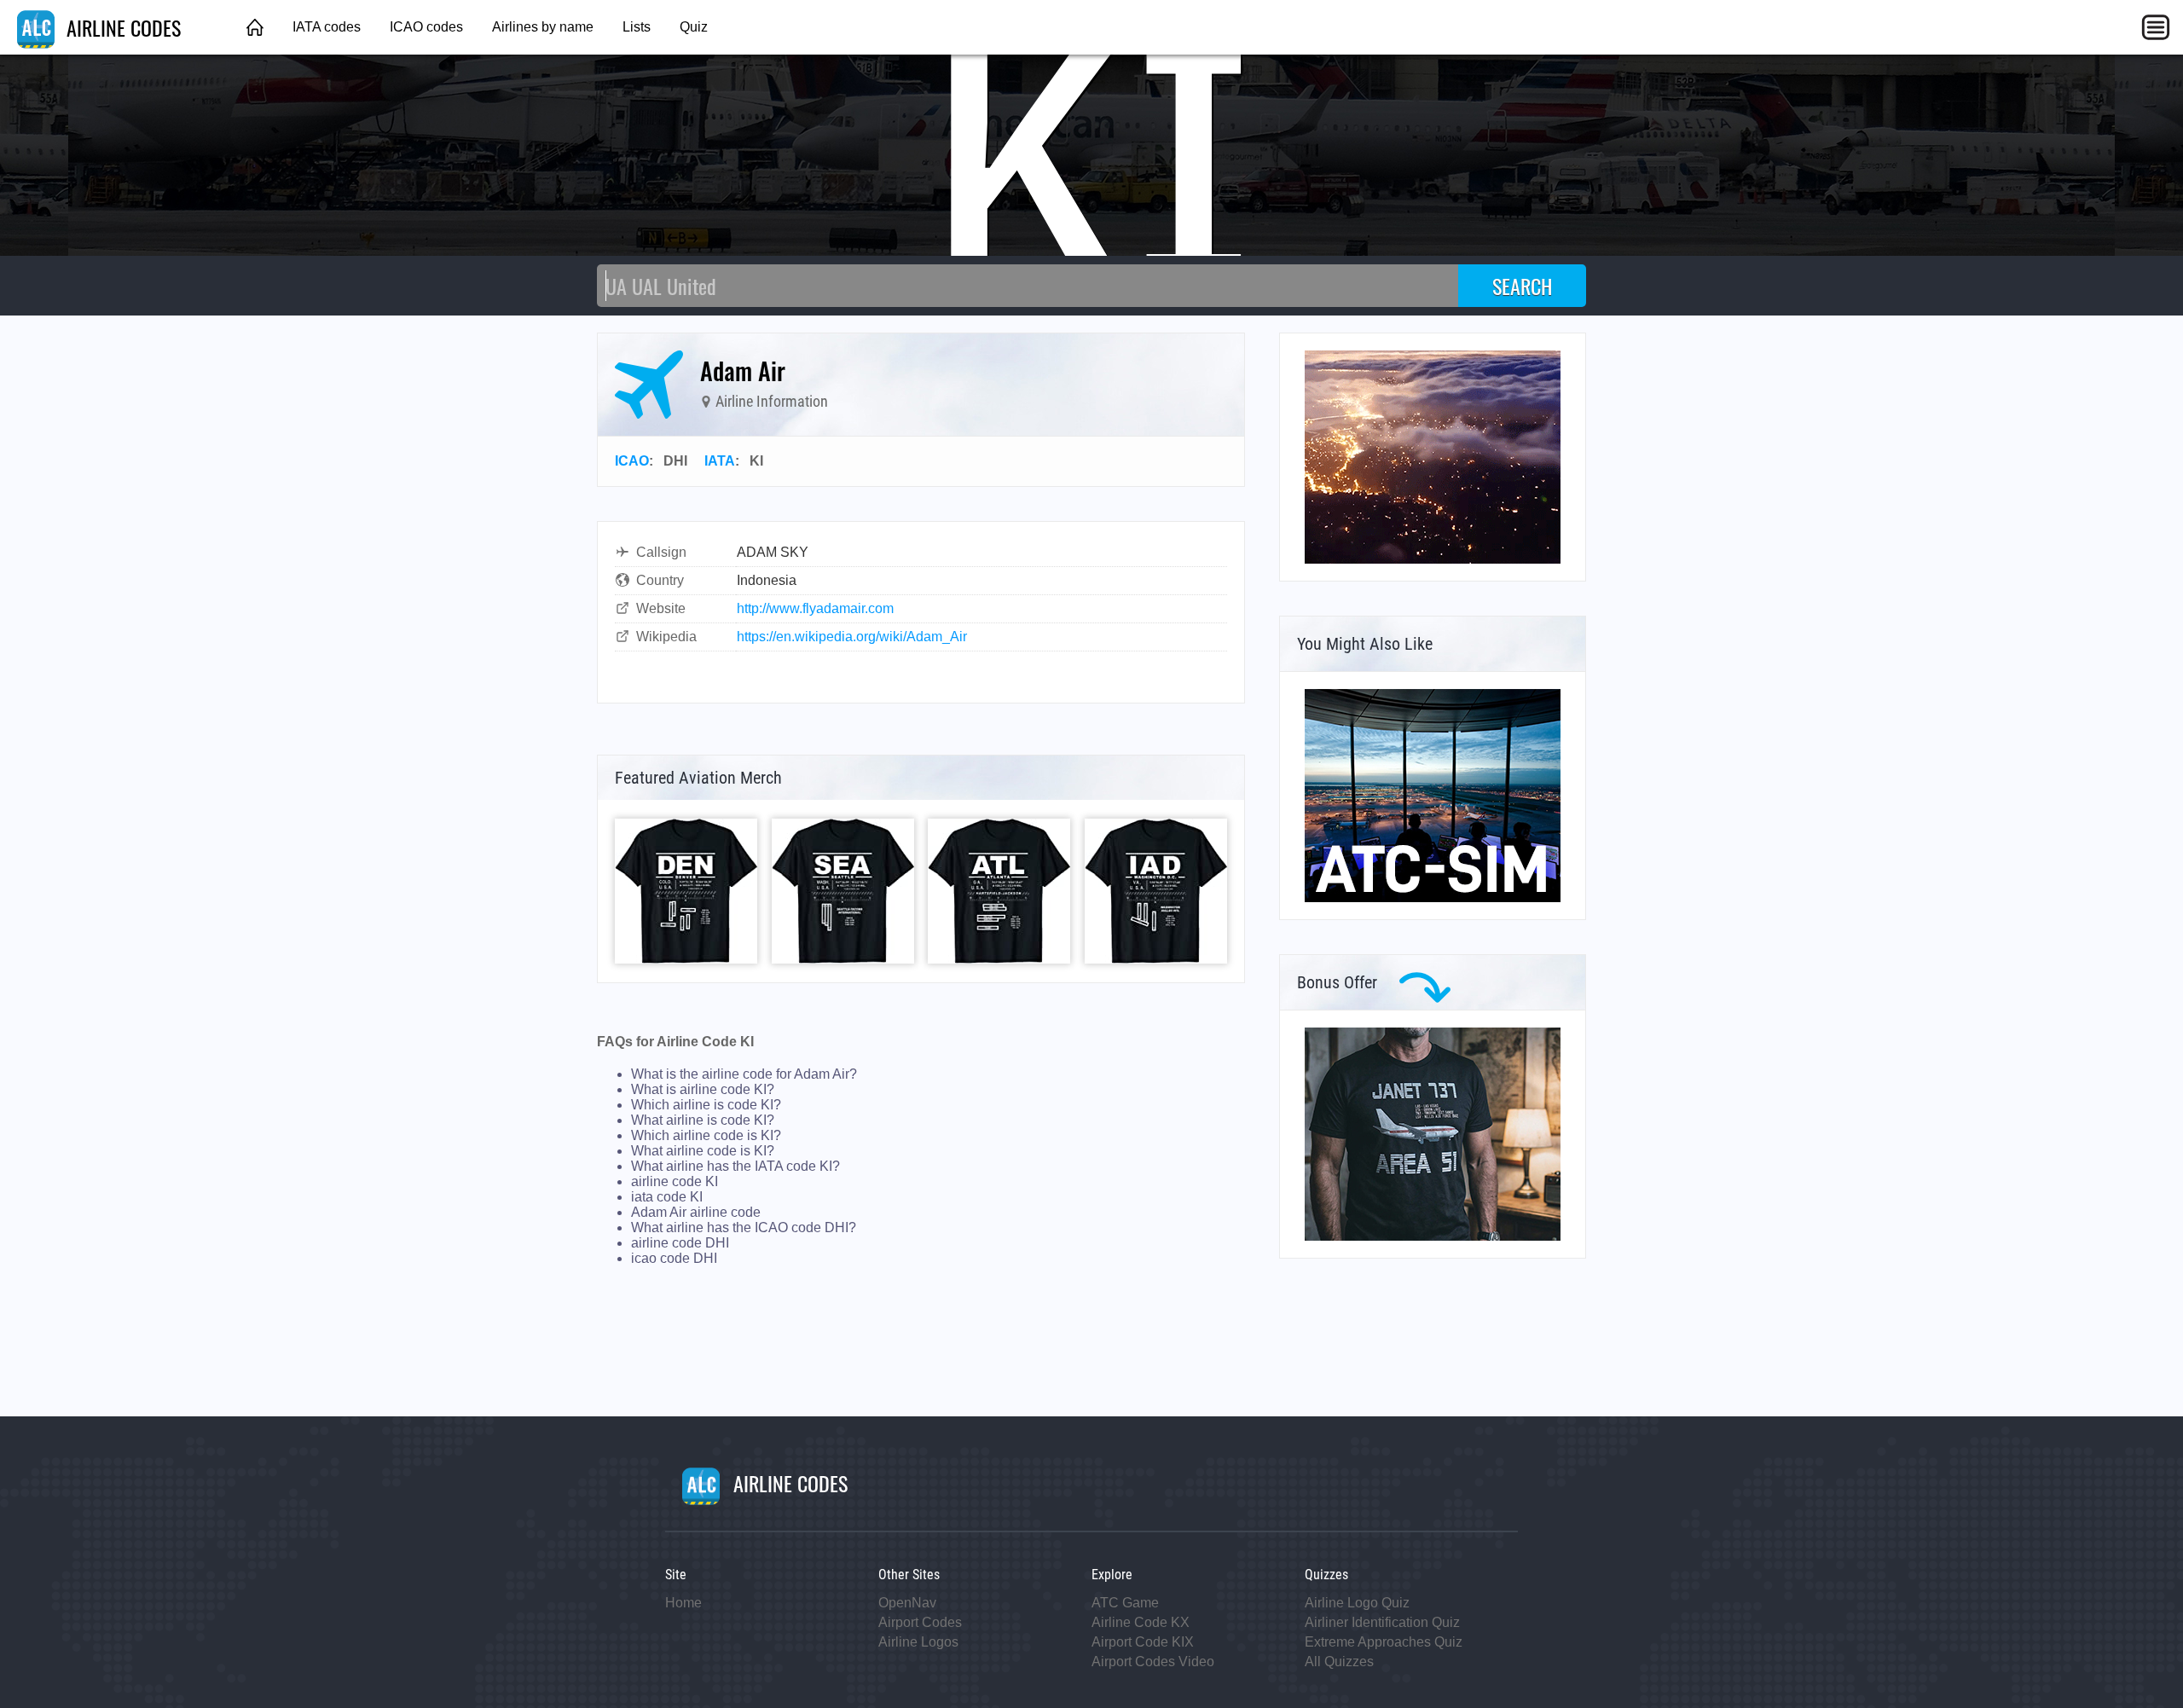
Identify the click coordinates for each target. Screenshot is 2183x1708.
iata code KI (667, 1197)
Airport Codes (920, 1622)
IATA (720, 461)
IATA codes (327, 27)
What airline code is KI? (703, 1151)
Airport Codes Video (1153, 1662)
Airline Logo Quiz (1357, 1603)
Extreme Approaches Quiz (1384, 1642)
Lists (637, 27)
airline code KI (675, 1181)
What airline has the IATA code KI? (735, 1166)
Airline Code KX (1141, 1622)
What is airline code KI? (703, 1089)
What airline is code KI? (703, 1120)
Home (683, 1603)
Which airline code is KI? (706, 1135)
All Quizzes (1339, 1662)
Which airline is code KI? (706, 1105)
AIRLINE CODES (121, 27)
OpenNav (907, 1603)
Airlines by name (543, 27)
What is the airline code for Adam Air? (744, 1074)
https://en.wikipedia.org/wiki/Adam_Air (852, 637)
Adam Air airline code (696, 1212)
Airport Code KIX (1143, 1642)
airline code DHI (680, 1243)
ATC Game (1125, 1603)
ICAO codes (426, 27)
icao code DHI (674, 1258)
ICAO (632, 461)
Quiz (694, 27)
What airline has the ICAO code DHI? (744, 1227)
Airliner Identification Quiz (1382, 1622)
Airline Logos (918, 1642)
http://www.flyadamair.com (815, 608)
